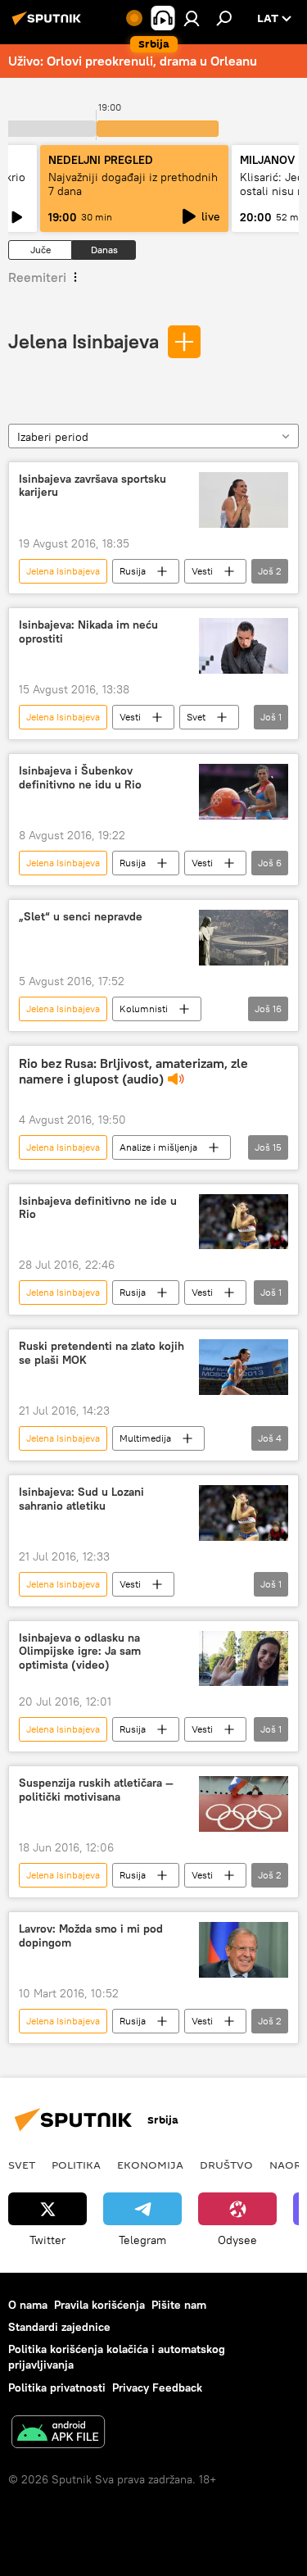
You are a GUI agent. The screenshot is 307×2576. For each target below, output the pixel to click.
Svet (196, 717)
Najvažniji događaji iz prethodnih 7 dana (133, 184)
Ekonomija (150, 2165)
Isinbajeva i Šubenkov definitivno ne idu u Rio (80, 778)
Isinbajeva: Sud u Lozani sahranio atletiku (81, 1499)
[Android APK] (58, 2434)
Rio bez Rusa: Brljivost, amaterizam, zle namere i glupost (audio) (133, 1071)
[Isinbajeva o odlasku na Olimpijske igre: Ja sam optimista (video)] (244, 1659)
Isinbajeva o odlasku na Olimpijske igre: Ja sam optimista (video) (80, 1652)
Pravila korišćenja (99, 2305)
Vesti (202, 571)
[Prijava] (192, 18)
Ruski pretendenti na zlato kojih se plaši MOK (102, 1353)
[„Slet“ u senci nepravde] (244, 938)
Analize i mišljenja (158, 1147)
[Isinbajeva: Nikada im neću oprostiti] (244, 646)
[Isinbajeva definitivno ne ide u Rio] (244, 1222)
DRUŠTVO (226, 2165)
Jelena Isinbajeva (84, 341)
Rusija (133, 571)
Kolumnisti (144, 1009)
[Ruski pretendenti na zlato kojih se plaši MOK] (244, 1367)
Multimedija (145, 1438)
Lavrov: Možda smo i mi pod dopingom (91, 1936)
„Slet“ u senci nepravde (81, 917)
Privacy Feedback (157, 2387)
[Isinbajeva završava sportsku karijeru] (244, 500)
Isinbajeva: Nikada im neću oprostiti (88, 632)
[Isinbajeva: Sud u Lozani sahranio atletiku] (244, 1513)
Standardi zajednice (59, 2327)
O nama (28, 2305)
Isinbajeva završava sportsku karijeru (93, 486)
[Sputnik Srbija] (49, 25)
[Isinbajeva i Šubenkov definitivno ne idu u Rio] (244, 792)
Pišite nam (179, 2305)
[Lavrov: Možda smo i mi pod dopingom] (244, 1950)
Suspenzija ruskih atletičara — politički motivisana (96, 1790)
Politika (76, 2165)
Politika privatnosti (57, 2387)
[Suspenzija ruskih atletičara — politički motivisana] (244, 1804)
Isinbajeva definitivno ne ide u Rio (98, 1208)
